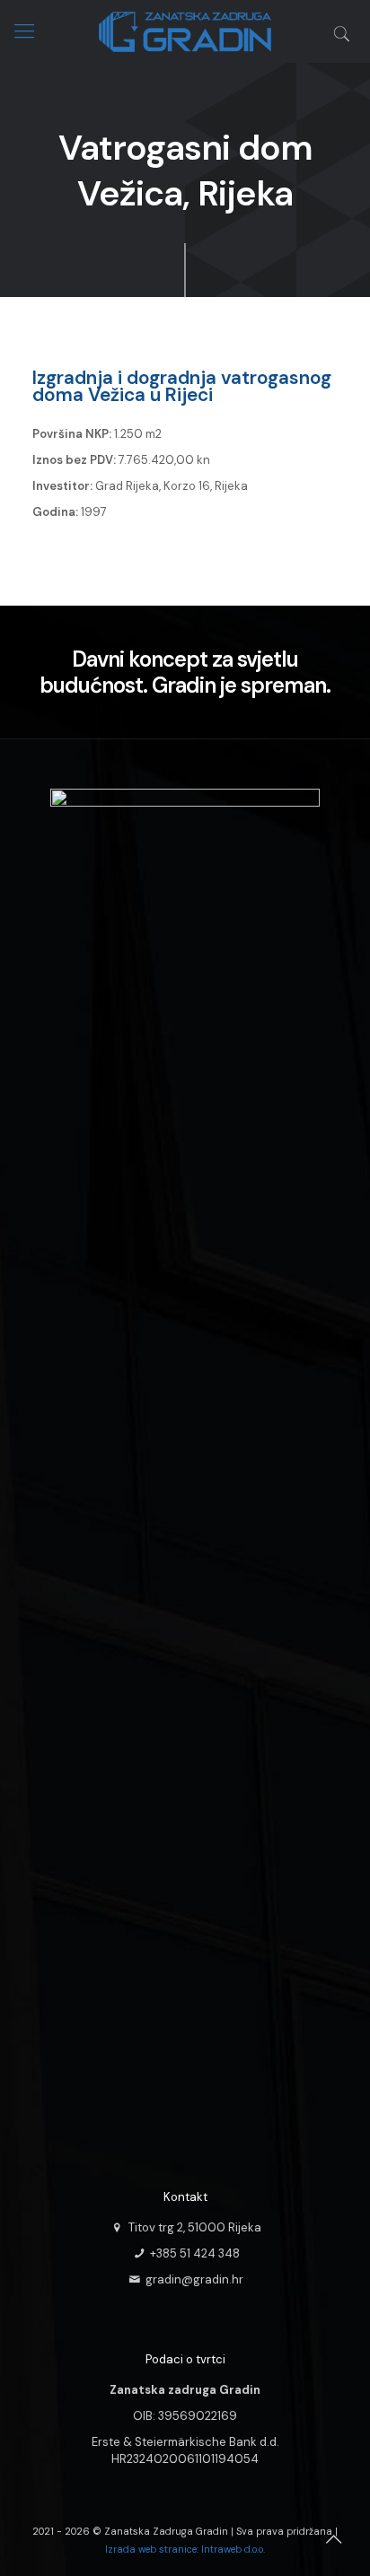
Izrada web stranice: (152, 2549)
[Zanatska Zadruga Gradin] (185, 29)
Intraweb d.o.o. (233, 2549)
